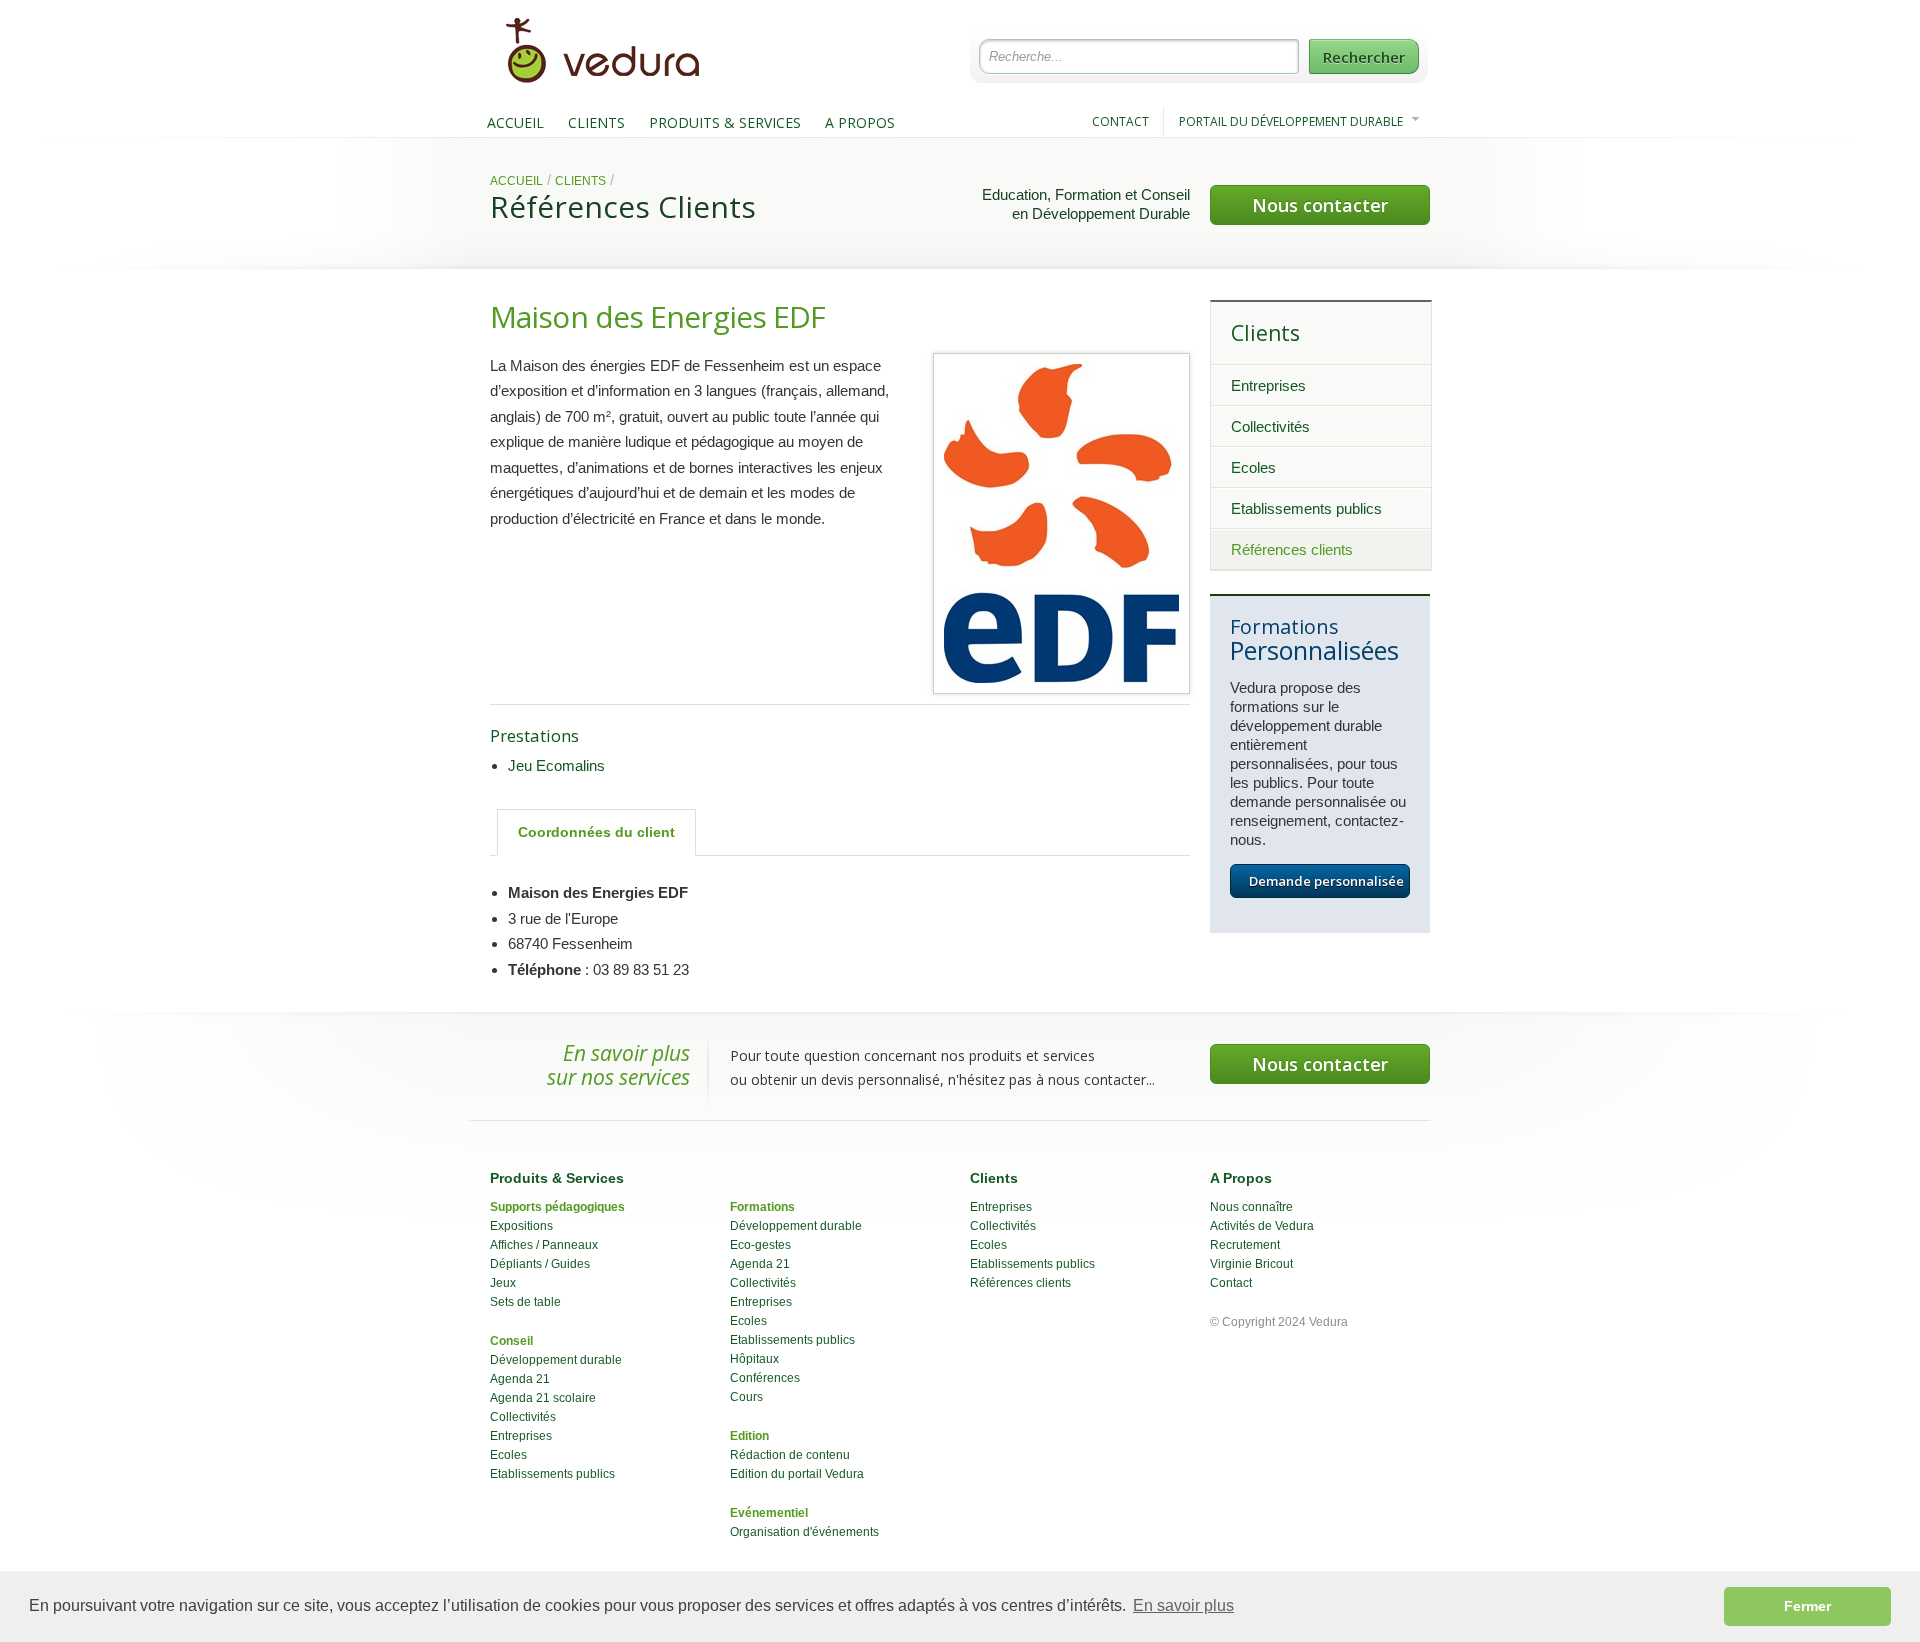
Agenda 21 (520, 1379)
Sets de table (525, 1302)
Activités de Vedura (1262, 1226)
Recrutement (1245, 1245)
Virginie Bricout (1251, 1264)
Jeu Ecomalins (556, 765)
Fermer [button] (1807, 1606)
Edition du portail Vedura (797, 1474)
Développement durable (556, 1360)
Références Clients (623, 206)
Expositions (521, 1226)
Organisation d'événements (804, 1532)
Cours (746, 1397)
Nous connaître (1251, 1207)
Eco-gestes (760, 1245)
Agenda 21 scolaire (543, 1398)
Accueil (516, 181)
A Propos (1241, 1178)
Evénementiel (769, 1513)
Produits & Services (557, 1178)
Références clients (1292, 549)
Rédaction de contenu (790, 1455)
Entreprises (1268, 385)
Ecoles (1253, 467)
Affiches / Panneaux (544, 1245)
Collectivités (1270, 426)
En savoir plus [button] (1183, 1605)
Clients (580, 181)
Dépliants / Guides (540, 1264)
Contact (1231, 1283)
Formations (762, 1207)
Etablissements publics (1306, 508)
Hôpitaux (754, 1359)
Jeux (503, 1283)
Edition (749, 1436)
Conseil (511, 1341)
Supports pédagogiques (557, 1207)
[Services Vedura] (615, 80)
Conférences (765, 1378)
